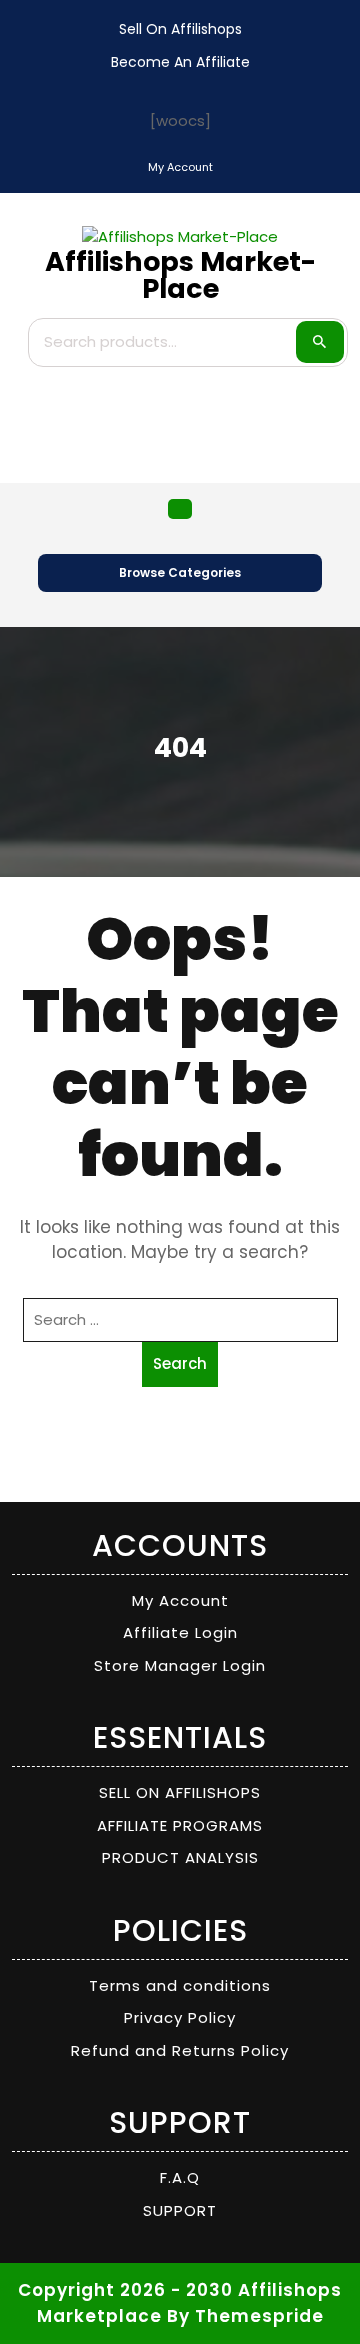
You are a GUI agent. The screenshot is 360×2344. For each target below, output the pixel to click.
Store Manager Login (180, 1665)
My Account (180, 1600)
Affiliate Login (180, 1632)
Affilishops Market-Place (180, 275)
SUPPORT (180, 2210)
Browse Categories (180, 572)
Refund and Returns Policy (180, 2050)
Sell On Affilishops (180, 29)
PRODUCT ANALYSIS (180, 1857)
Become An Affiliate (180, 62)
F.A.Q (180, 2177)
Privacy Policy (180, 2017)
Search (320, 342)
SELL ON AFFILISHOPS (180, 1792)
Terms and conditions (180, 1985)
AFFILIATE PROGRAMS (180, 1825)
